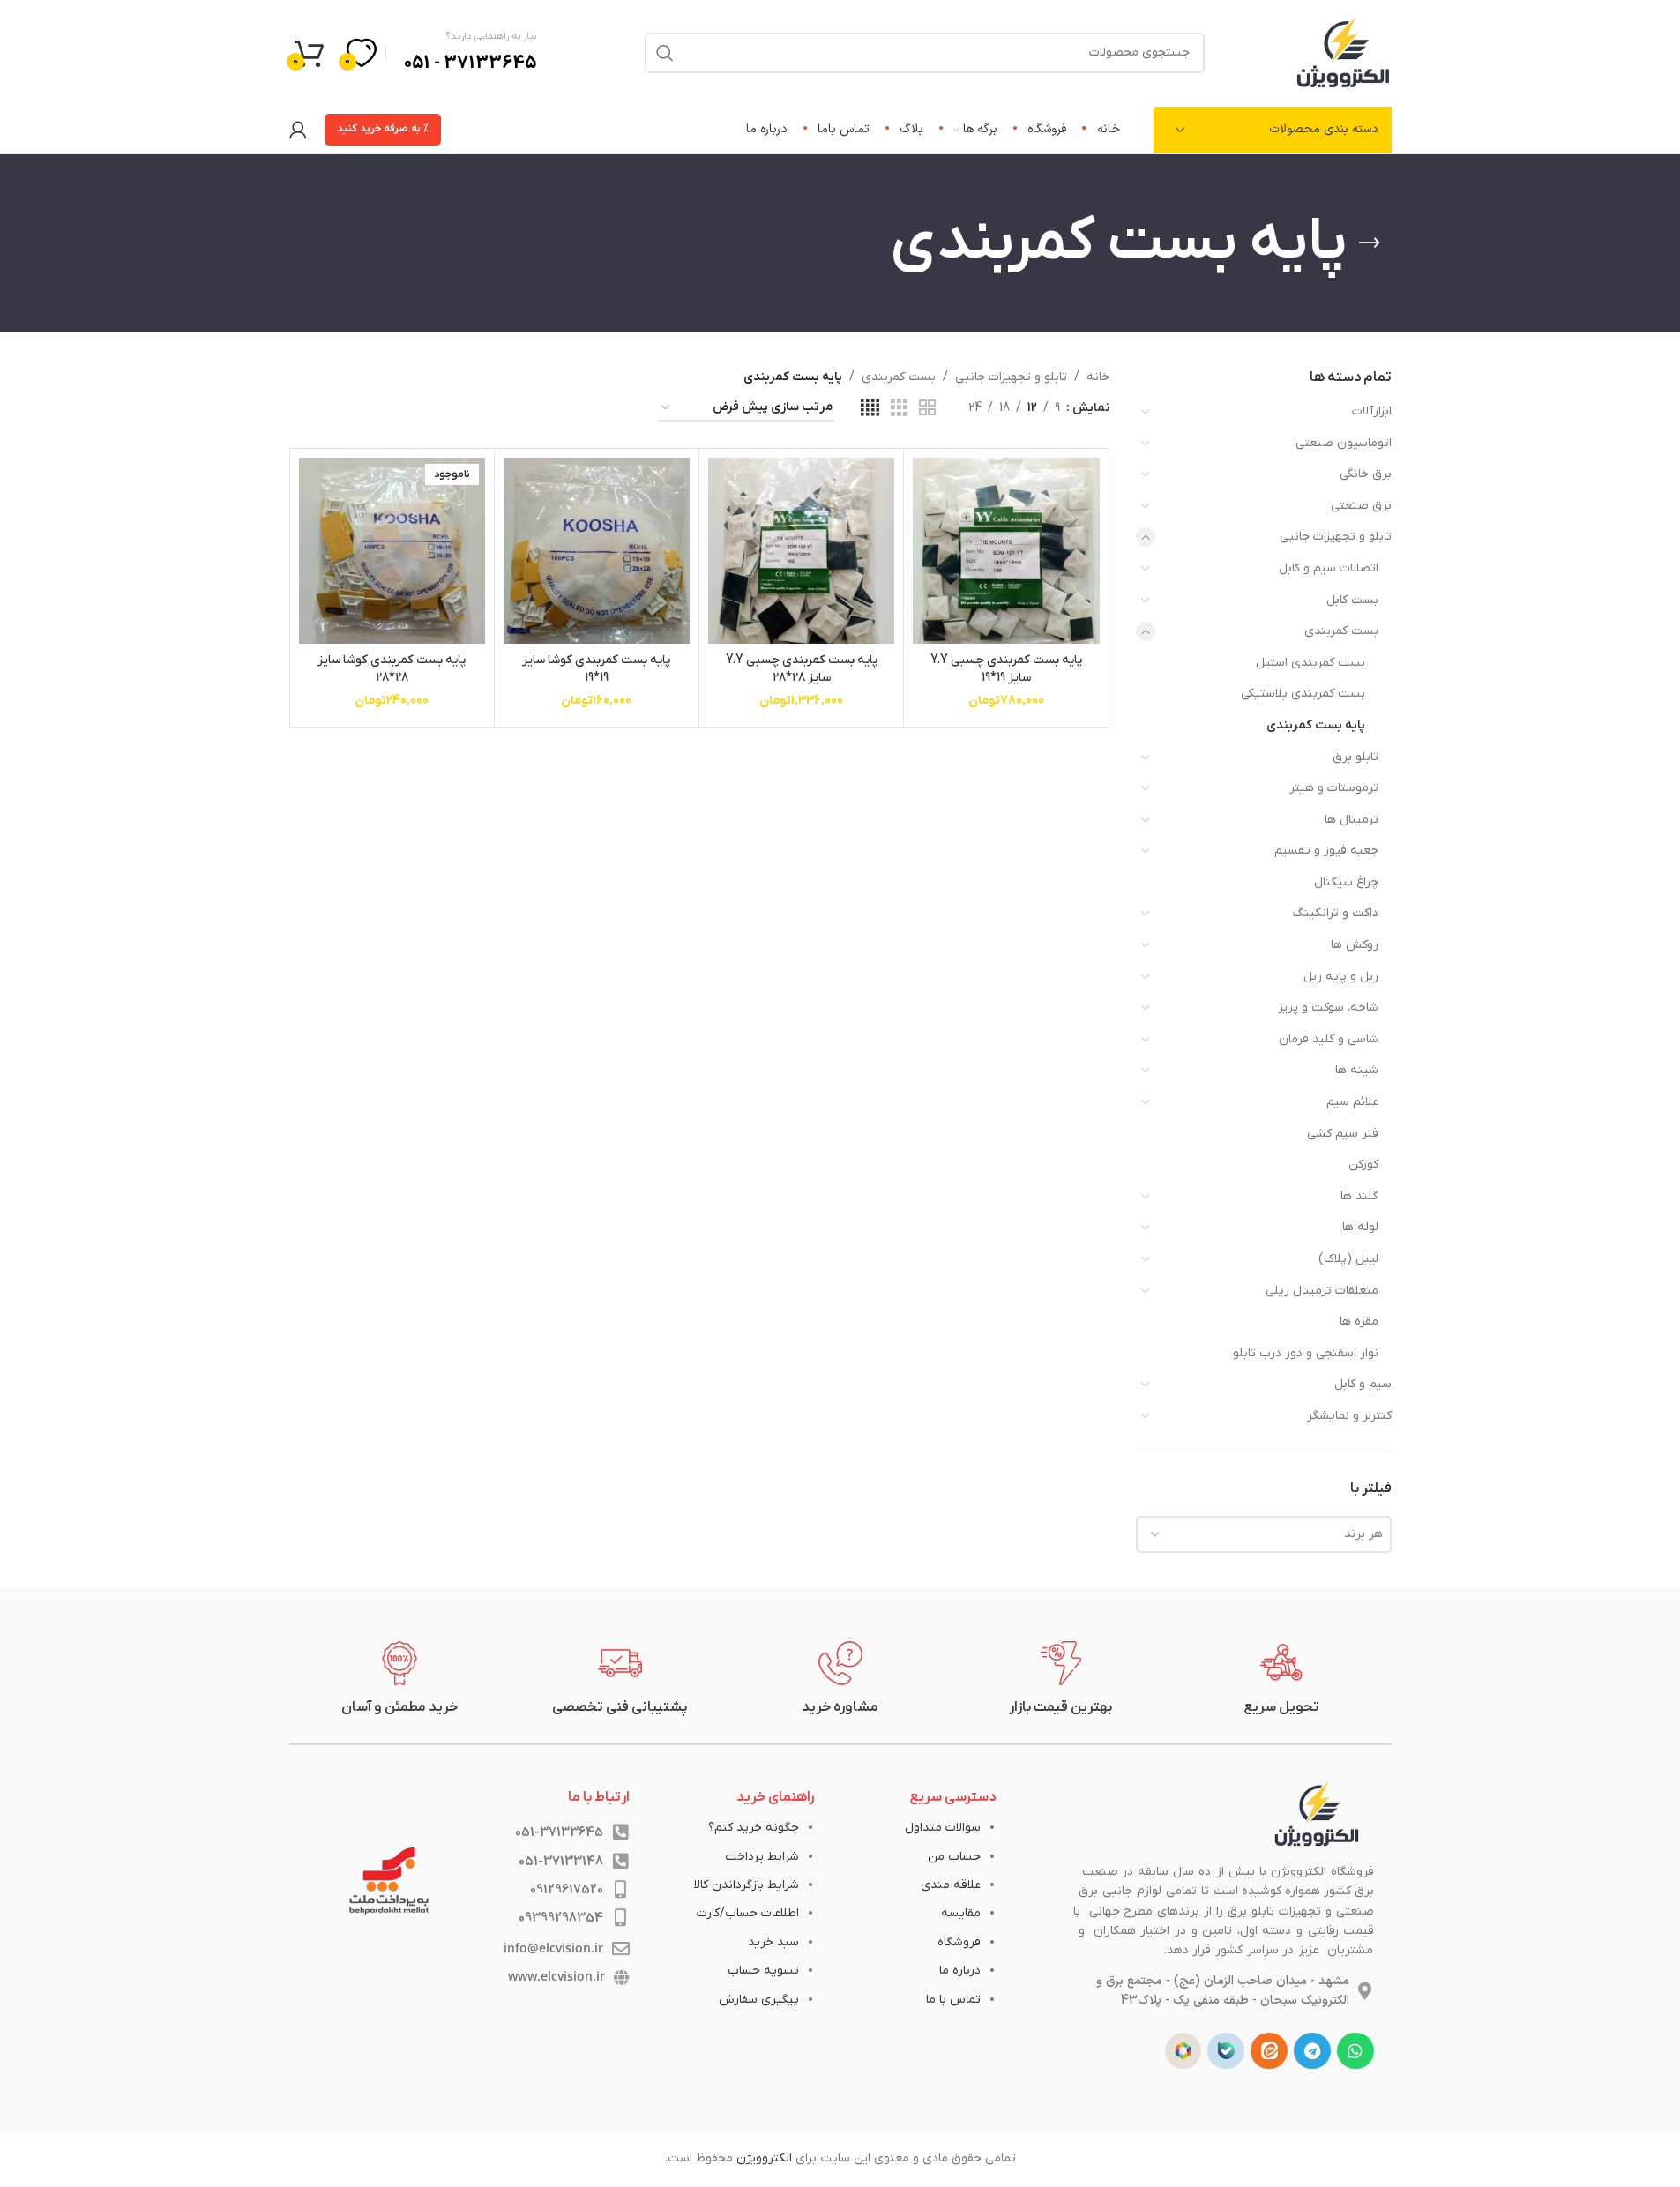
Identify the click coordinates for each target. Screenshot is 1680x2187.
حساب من (954, 1857)
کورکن (1363, 1164)
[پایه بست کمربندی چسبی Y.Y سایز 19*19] (1006, 551)
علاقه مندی (951, 1885)
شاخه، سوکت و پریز (1329, 1008)
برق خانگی (1366, 474)
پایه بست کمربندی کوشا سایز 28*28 (392, 669)
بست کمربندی (1341, 631)
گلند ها (1359, 1196)
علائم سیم (1352, 1102)
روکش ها (1355, 945)
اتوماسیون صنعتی (1344, 443)
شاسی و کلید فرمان (1329, 1039)
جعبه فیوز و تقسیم (1326, 851)
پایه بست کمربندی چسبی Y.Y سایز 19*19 (1006, 669)
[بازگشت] (1370, 243)
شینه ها (1357, 1070)
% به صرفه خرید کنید (383, 129)
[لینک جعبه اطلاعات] (1281, 1679)
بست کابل (1352, 600)
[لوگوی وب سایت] (1343, 52)
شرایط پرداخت (762, 1857)
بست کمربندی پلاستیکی (1303, 694)
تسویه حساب (763, 1971)
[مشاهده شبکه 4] (870, 409)
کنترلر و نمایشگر (1349, 1416)
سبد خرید (773, 1942)
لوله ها (1360, 1227)
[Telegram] (1312, 2051)
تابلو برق (1355, 757)
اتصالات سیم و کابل (1329, 568)
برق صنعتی (1361, 506)
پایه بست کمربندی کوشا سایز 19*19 (596, 669)
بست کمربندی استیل (1310, 663)
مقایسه (961, 1913)
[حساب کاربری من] (298, 130)
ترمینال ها (1351, 820)
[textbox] (1264, 1534)
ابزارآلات (1372, 411)
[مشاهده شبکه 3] (899, 409)
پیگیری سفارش (759, 2000)
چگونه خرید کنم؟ (754, 1828)
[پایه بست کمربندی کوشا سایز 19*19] (597, 551)
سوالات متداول (943, 1828)
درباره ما (960, 1971)
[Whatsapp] (1355, 2051)
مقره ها (1359, 1321)
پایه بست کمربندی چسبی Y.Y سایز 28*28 (802, 669)
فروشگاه (959, 1942)
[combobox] (1264, 1534)
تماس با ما (953, 2000)
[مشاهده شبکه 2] (927, 409)
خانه (1098, 377)
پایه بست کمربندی (1316, 725)
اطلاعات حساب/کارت (748, 1913)
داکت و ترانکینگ (1336, 913)
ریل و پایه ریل (1341, 977)
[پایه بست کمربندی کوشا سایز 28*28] (392, 551)
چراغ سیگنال (1346, 882)
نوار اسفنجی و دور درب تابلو (1306, 1353)
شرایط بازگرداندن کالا (747, 1885)
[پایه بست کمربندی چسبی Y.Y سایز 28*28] (801, 551)
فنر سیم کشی (1343, 1134)
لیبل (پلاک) (1348, 1259)
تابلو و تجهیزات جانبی (1336, 537)
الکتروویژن (764, 2158)
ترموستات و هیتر (1334, 788)
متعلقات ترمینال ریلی (1322, 1291)
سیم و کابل (1363, 1384)
